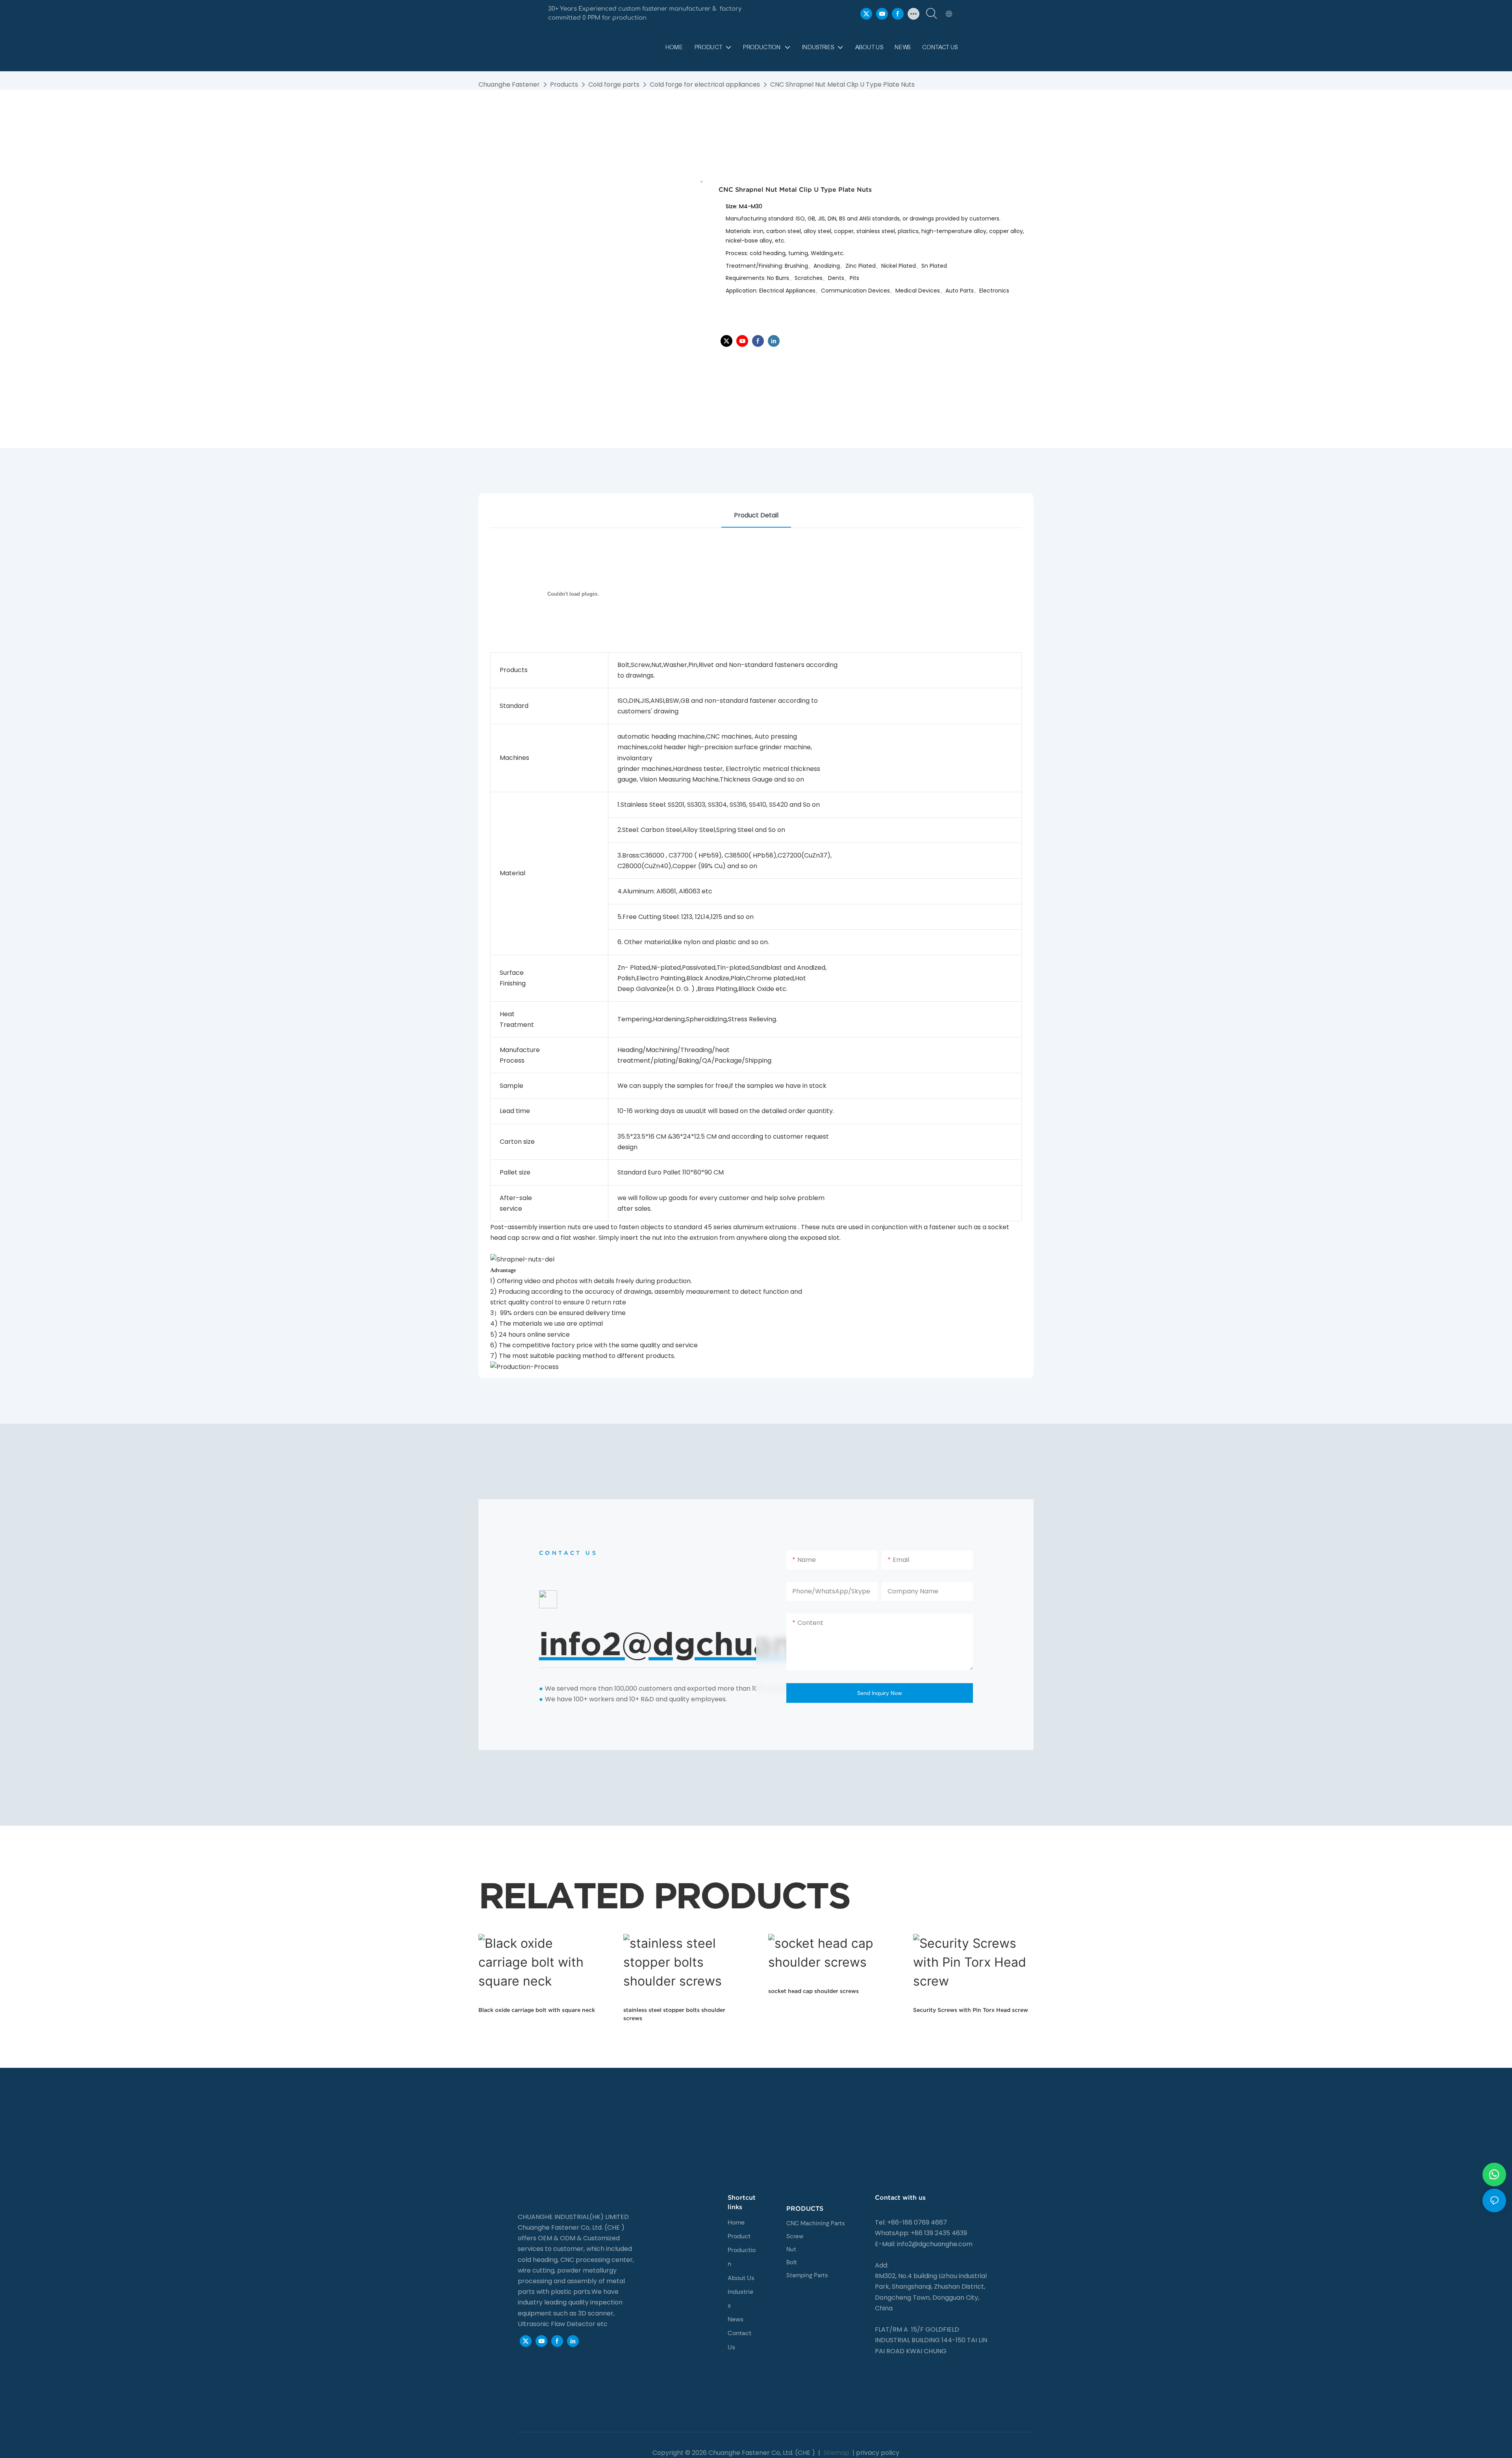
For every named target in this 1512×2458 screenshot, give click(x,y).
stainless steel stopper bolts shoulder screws (674, 2014)
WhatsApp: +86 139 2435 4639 (921, 2233)
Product (739, 2236)
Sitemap (836, 2453)
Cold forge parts (614, 84)
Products (564, 84)
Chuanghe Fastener (509, 84)
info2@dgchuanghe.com (935, 2244)
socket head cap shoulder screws (813, 1991)
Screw (795, 2236)
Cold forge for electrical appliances (705, 84)
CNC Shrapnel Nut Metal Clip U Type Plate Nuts (842, 84)
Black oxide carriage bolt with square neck (537, 2010)
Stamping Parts (807, 2275)
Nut (791, 2249)
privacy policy (878, 2453)
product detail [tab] (756, 515)
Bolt (792, 2262)
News (736, 2319)
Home (736, 2222)
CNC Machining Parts (816, 2223)
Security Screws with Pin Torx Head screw (971, 2010)
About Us (741, 2278)
